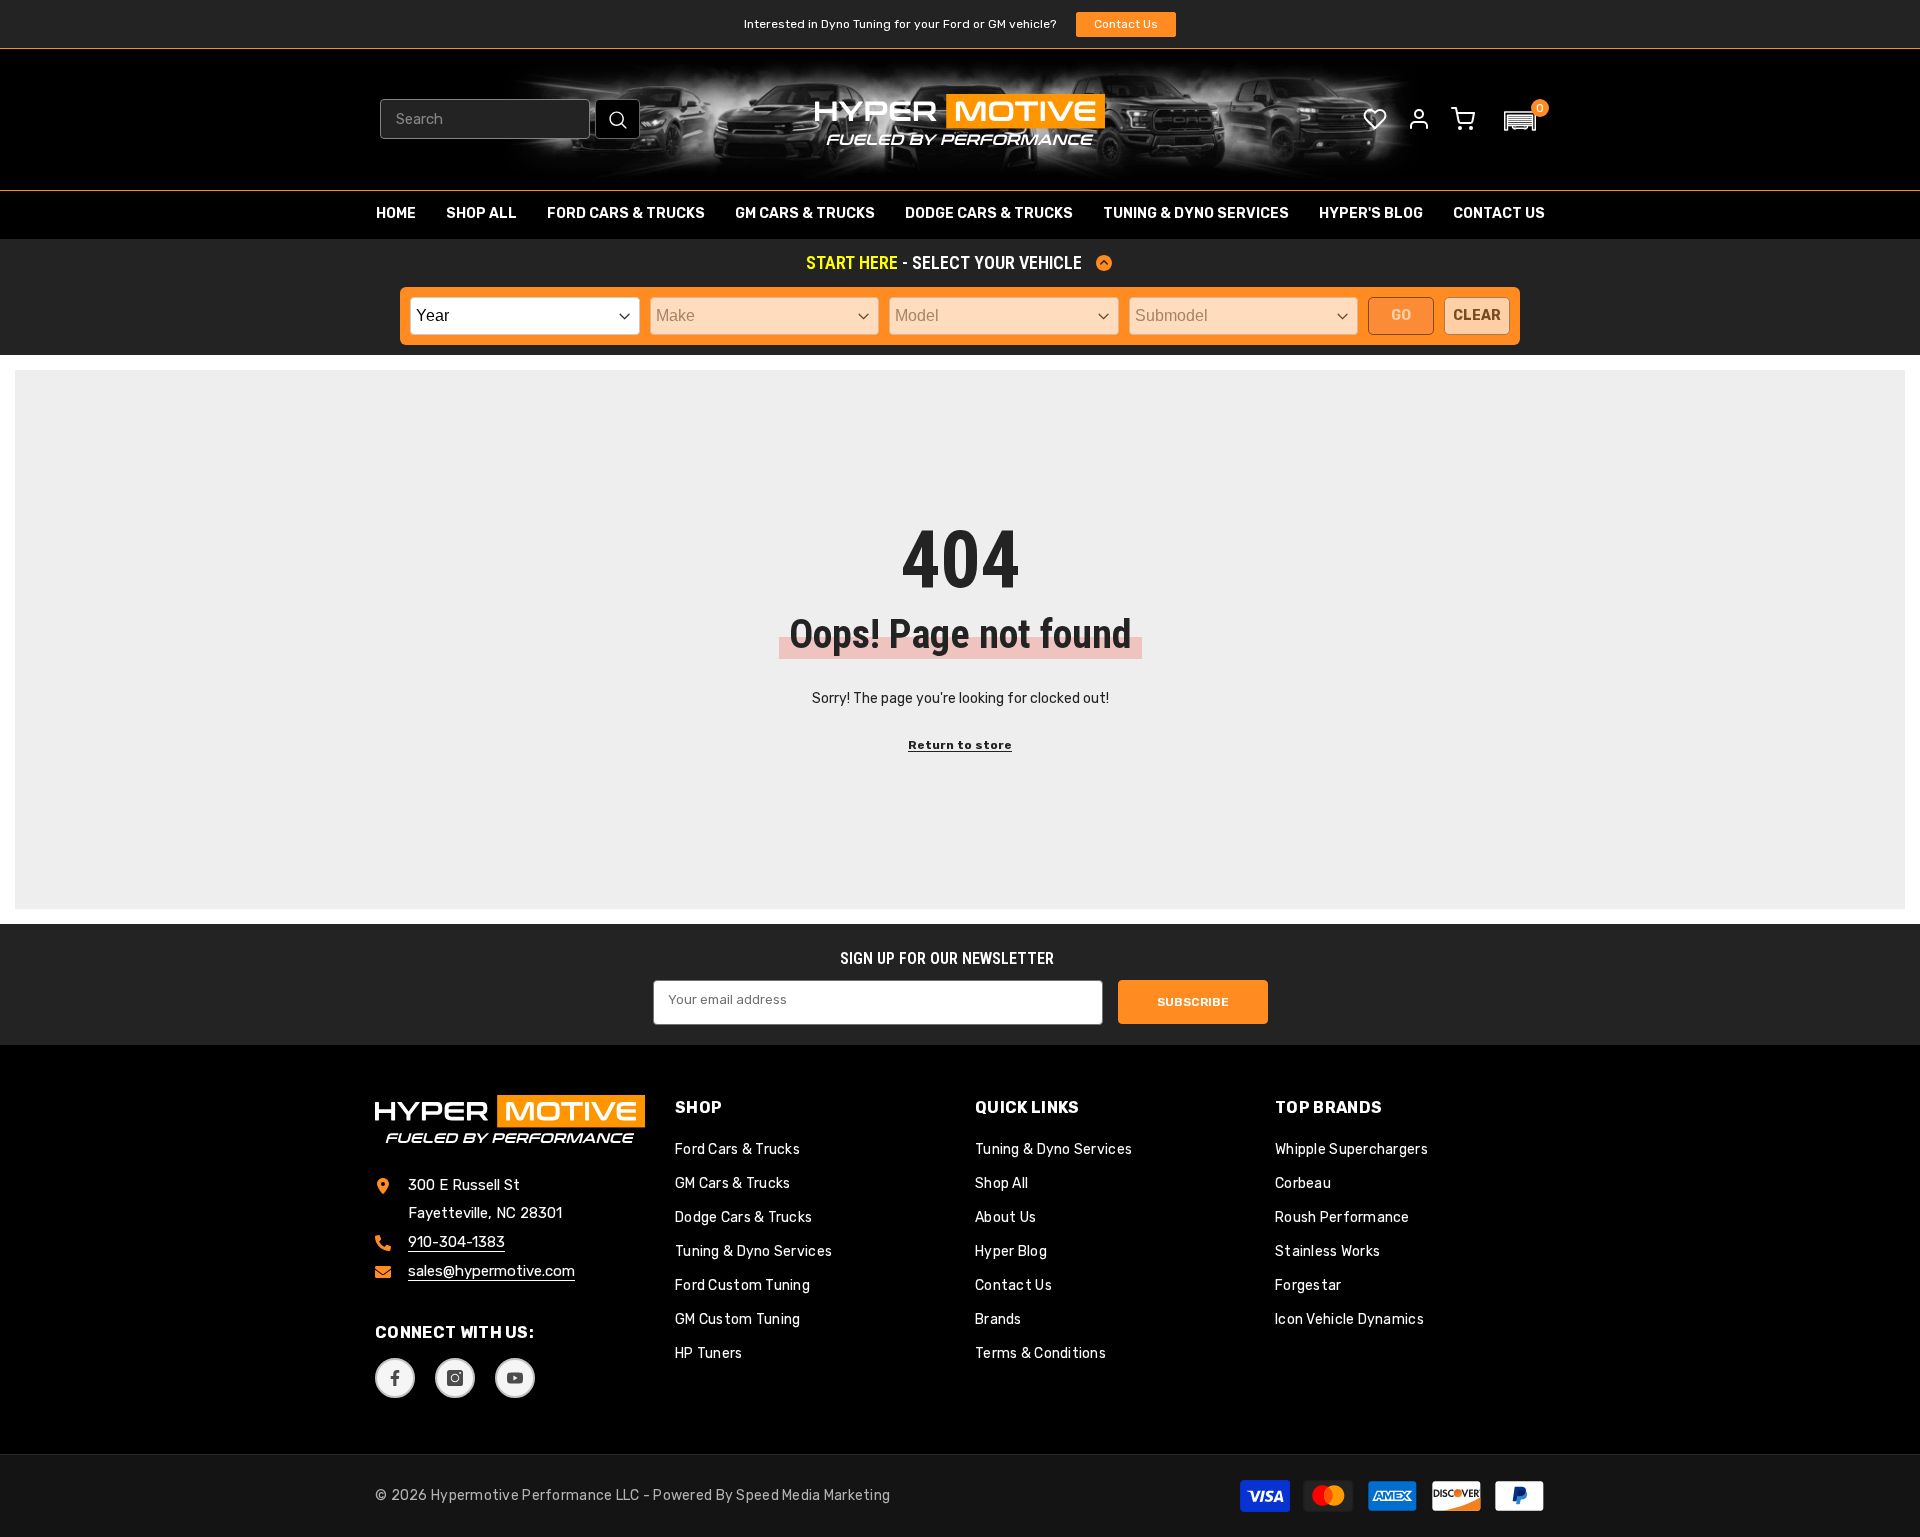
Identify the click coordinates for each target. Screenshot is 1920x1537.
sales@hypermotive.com (491, 1271)
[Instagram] (455, 1378)
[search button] (617, 119)
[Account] (1419, 119)
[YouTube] (515, 1378)
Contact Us (1126, 24)
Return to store (960, 745)
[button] (1520, 121)
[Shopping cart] (1463, 119)
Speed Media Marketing (813, 1495)
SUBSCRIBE (1193, 1002)
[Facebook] (395, 1378)
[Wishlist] (1375, 119)
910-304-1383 (456, 1242)
